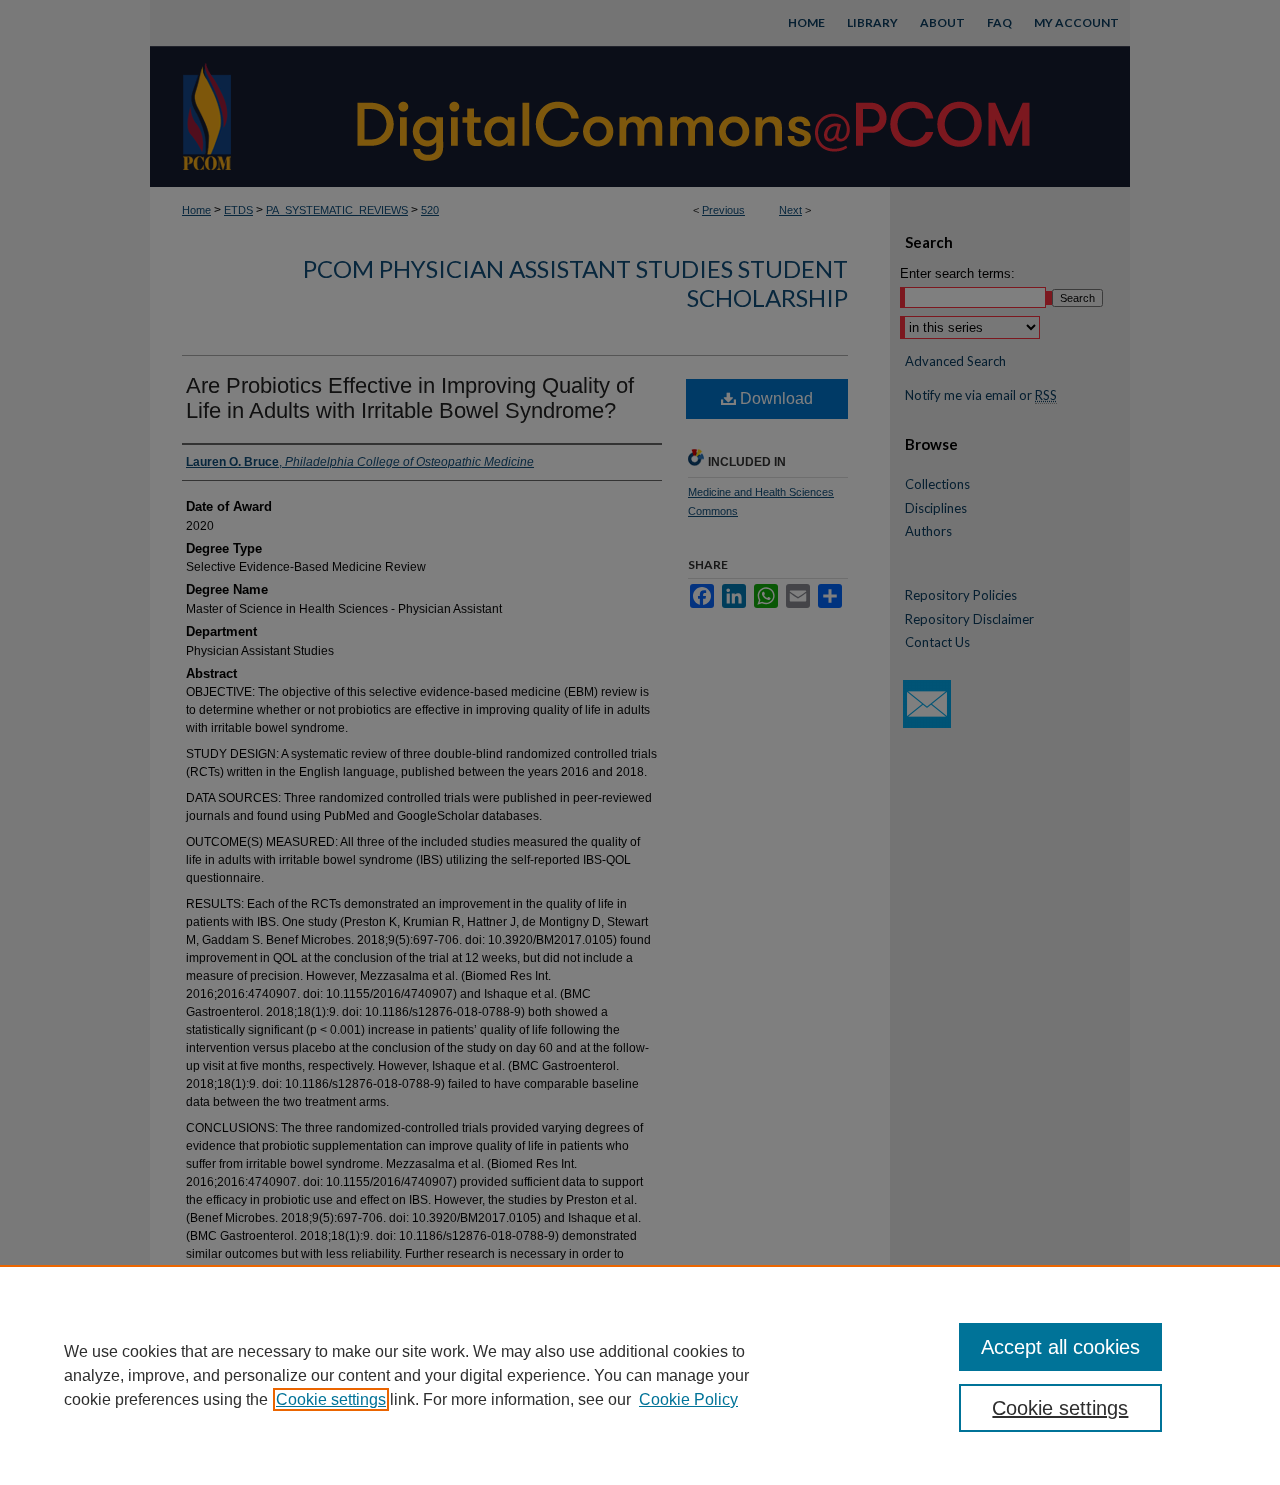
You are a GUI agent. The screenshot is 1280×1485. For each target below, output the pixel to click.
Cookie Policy (688, 1399)
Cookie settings (331, 1399)
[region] (640, 1375)
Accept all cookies (1060, 1347)
